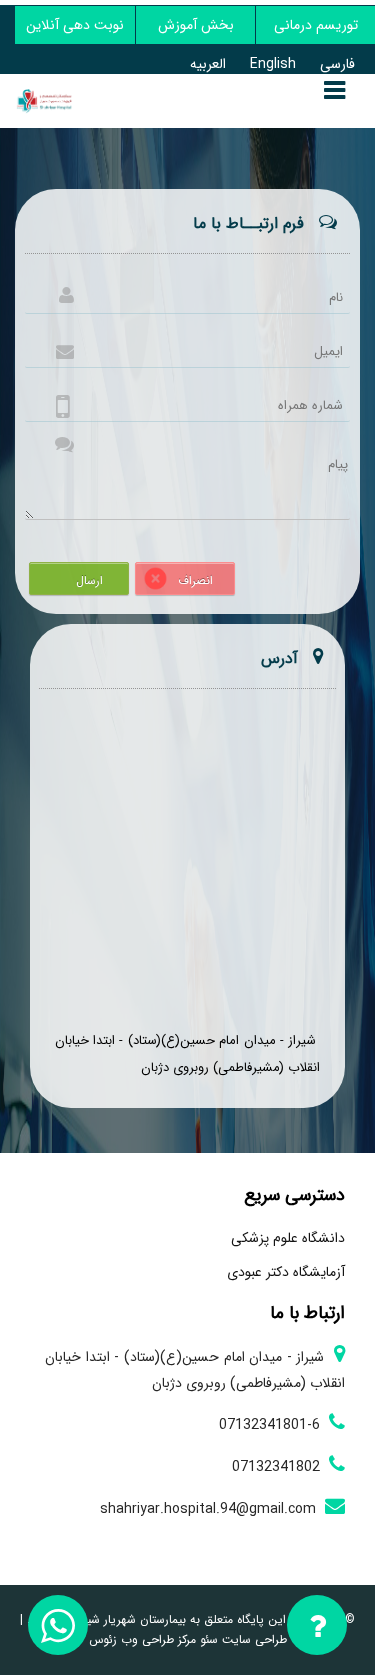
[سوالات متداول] (317, 1629)
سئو (207, 1639)
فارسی (337, 64)
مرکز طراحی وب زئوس (142, 1639)
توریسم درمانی (316, 25)
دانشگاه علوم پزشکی (288, 1238)
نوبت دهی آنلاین (75, 25)
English (273, 64)
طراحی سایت (252, 1639)
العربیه (208, 64)
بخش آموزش (196, 25)
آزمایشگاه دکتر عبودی (286, 1272)
